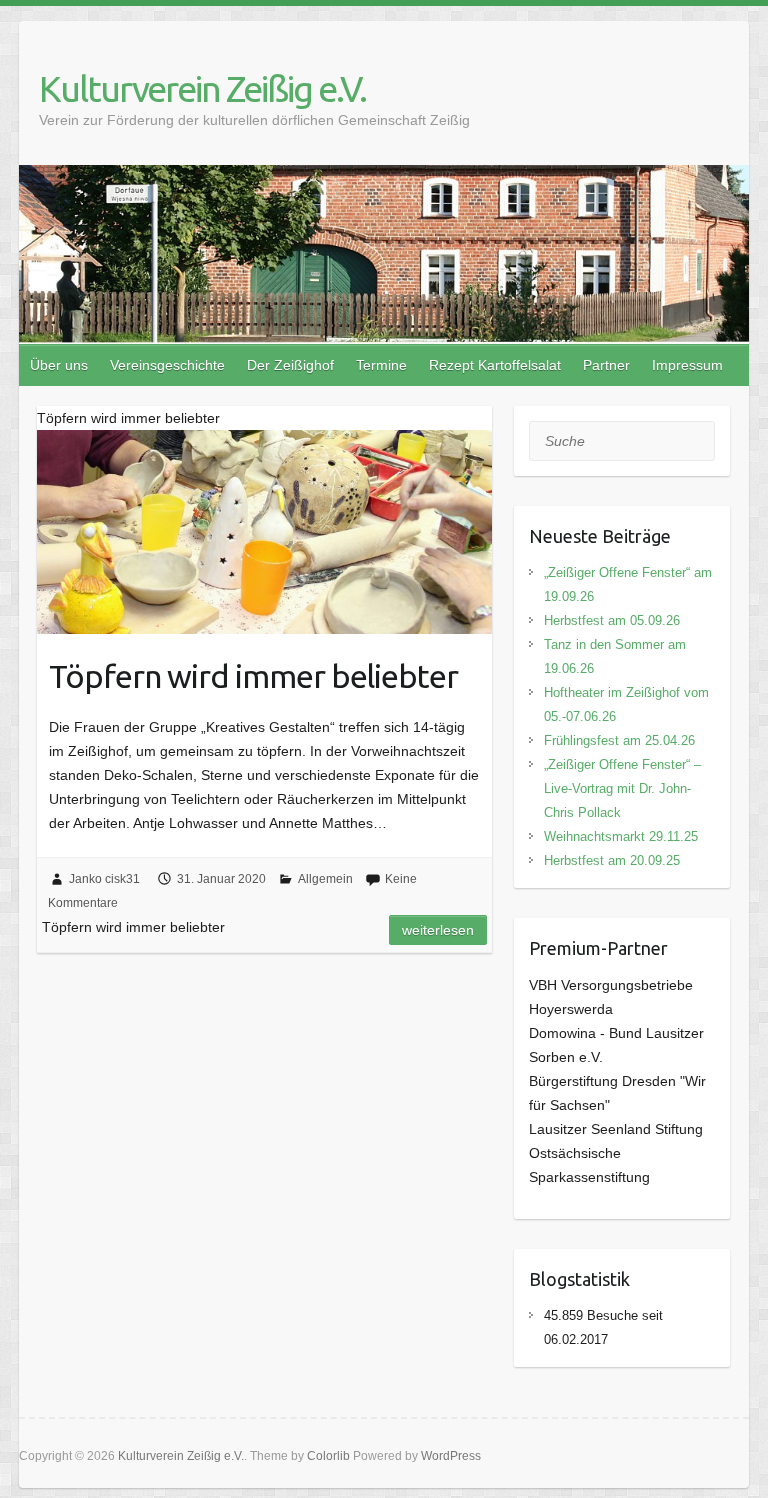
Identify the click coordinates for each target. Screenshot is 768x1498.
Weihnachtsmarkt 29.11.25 (621, 836)
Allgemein (325, 879)
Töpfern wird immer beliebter (253, 676)
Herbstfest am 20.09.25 (612, 860)
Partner (606, 365)
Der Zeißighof (290, 365)
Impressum (687, 365)
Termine (381, 365)
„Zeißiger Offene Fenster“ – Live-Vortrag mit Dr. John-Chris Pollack (622, 788)
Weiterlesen (438, 930)
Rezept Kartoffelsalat (495, 365)
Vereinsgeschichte (167, 365)
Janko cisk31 (104, 879)
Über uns (59, 365)
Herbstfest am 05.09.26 (612, 620)
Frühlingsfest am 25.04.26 (619, 740)
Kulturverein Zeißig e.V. (202, 88)
